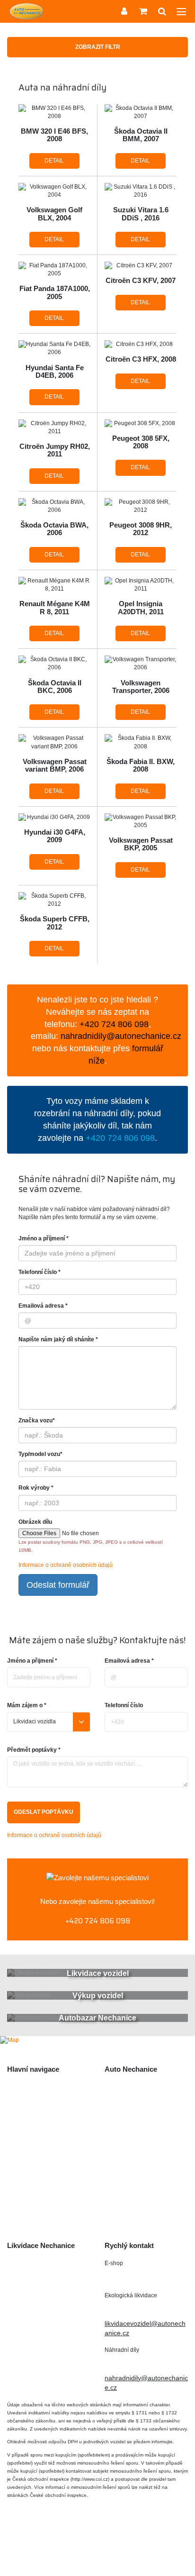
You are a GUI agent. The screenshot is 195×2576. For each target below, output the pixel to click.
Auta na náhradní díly (39, 2103)
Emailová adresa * (43, 1306)
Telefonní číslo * (40, 1272)
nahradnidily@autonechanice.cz (121, 1036)
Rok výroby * (36, 1488)
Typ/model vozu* (40, 1454)
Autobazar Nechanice (137, 2103)
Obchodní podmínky (37, 2175)
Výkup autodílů (29, 2119)
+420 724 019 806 (142, 2309)
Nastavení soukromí (132, 2547)
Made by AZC (47, 2547)
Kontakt (18, 2215)
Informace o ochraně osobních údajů (66, 1565)
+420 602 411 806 (142, 2277)
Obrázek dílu (35, 1522)
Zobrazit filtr (98, 47)
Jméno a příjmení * (44, 1238)
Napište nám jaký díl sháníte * (58, 1339)
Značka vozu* (37, 1420)
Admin (85, 2547)
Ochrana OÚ (97, 2557)
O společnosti (27, 2159)
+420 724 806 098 (98, 1921)
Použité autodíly (31, 2088)
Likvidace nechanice (135, 2088)
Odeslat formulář (58, 1585)
